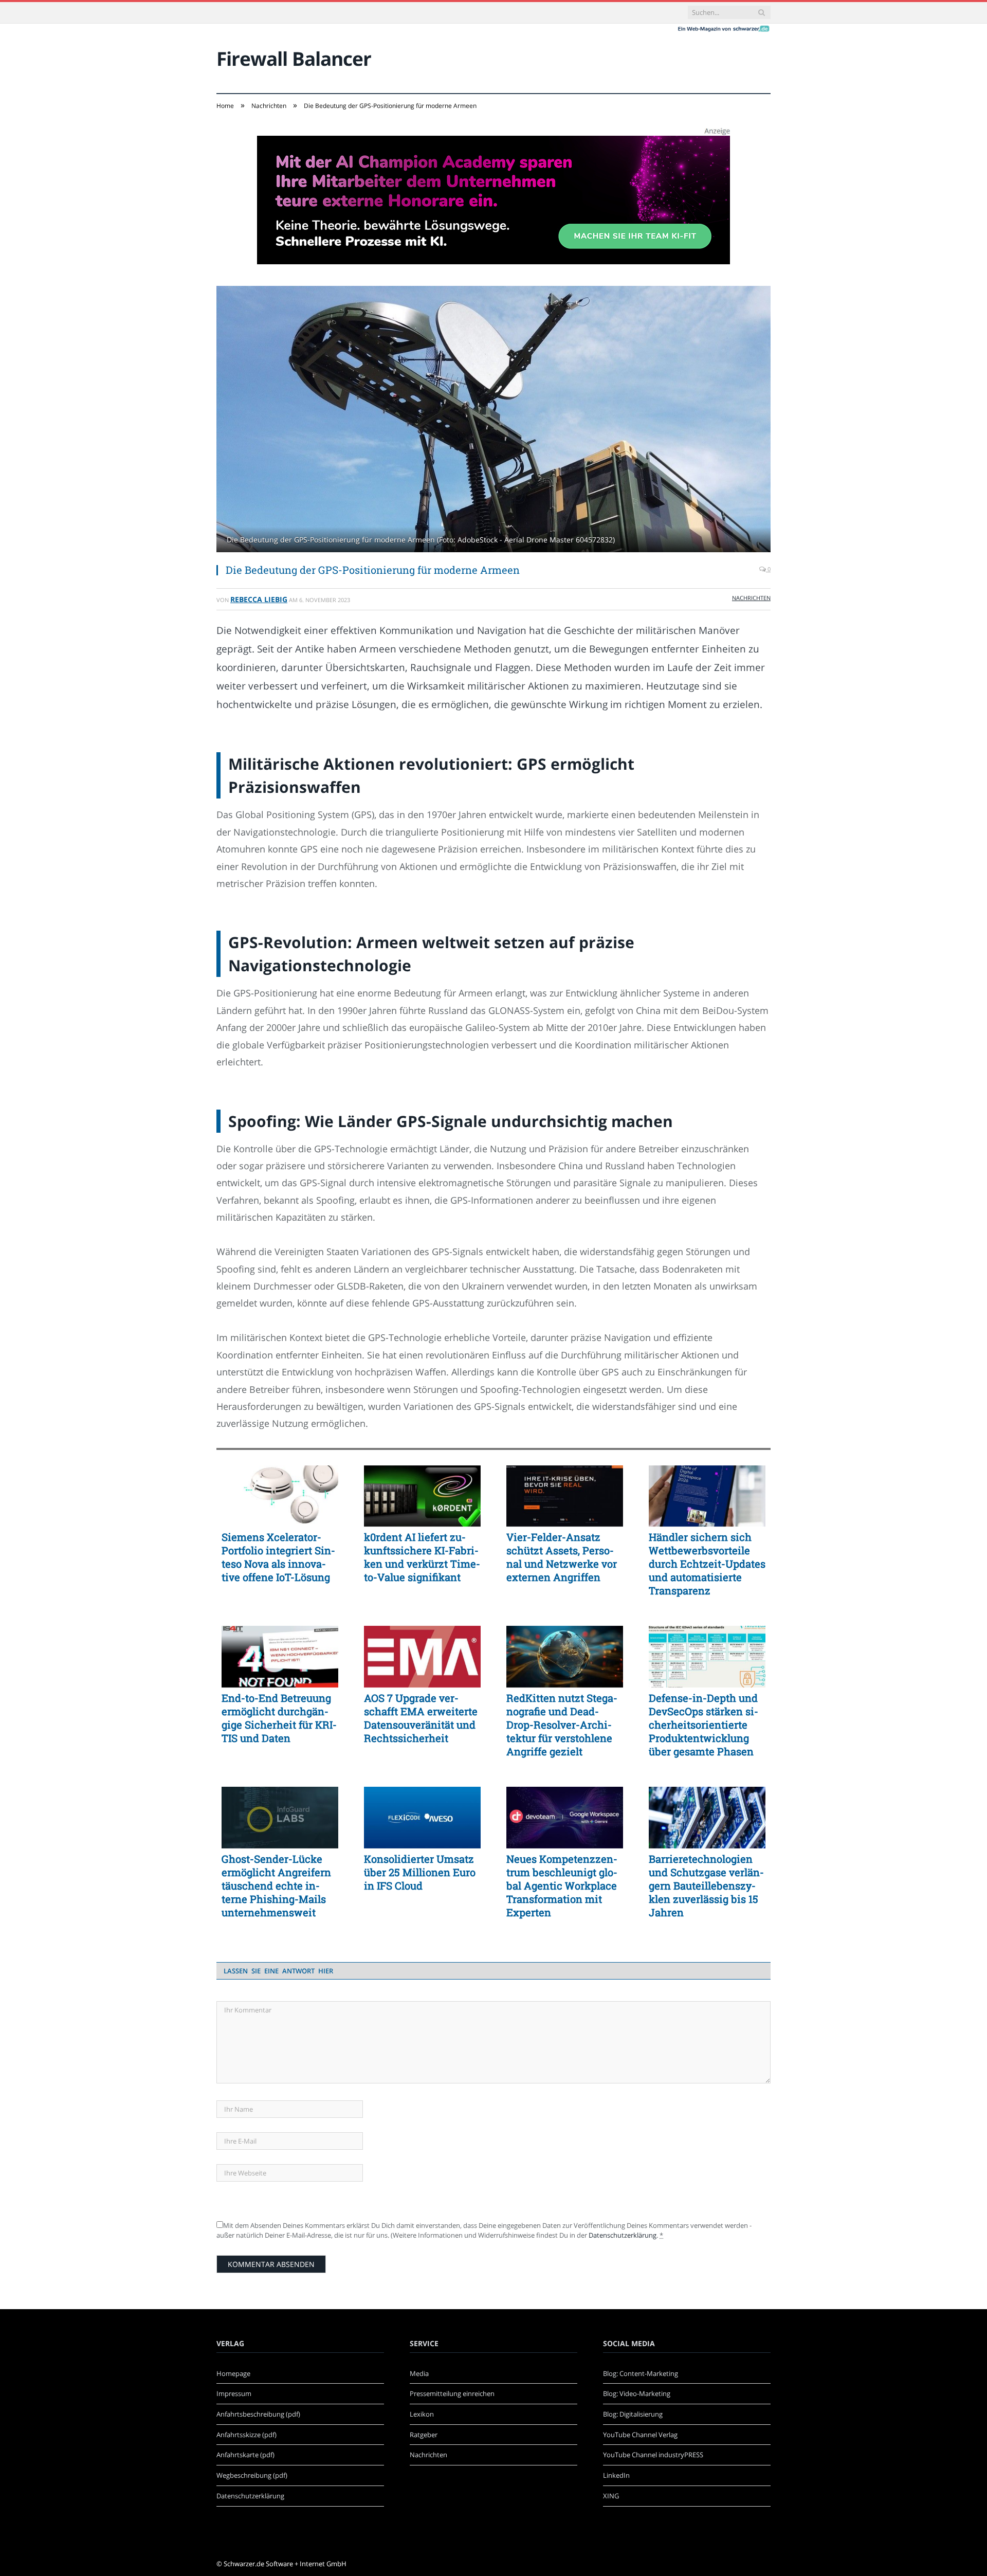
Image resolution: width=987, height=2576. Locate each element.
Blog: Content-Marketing (641, 2373)
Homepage (233, 2373)
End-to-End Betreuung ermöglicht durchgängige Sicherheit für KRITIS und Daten (279, 1718)
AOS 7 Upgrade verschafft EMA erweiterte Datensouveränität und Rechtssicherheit (421, 1718)
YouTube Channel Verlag (640, 2435)
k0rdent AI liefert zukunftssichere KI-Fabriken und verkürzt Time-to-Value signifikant (422, 1557)
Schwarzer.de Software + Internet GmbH (285, 2564)
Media (419, 2373)
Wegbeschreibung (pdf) (252, 2475)
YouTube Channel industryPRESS (653, 2455)
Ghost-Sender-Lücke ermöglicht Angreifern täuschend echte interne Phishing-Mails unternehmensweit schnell (276, 1885)
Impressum (234, 2393)
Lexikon (422, 2414)
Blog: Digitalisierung (633, 2414)
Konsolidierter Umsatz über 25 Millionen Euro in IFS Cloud (420, 1872)
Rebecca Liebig (259, 599)
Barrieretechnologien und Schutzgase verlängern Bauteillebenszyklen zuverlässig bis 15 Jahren (706, 1885)
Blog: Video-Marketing (637, 2393)
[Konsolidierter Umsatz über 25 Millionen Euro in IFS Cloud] (422, 1818)
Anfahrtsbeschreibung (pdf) (258, 2414)
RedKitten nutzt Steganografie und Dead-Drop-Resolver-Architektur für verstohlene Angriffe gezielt (562, 1725)
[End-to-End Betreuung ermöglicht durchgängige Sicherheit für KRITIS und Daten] (280, 1657)
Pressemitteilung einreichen (452, 2393)
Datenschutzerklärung (623, 2235)
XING (611, 2496)
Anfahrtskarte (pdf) (245, 2455)
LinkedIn (616, 2475)
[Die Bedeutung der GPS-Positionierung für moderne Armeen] (493, 420)
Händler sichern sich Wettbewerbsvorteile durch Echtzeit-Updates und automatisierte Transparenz (707, 1564)
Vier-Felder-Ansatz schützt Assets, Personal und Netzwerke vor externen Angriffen (562, 1557)
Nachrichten (751, 598)
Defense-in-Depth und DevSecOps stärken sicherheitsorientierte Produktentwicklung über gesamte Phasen (703, 1725)
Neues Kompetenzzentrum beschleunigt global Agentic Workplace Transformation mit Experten (562, 1885)
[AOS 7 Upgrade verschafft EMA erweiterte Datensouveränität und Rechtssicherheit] (422, 1657)
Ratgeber (424, 2435)
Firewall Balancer (294, 58)
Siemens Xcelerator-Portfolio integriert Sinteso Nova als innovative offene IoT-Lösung (278, 1557)
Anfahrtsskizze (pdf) (246, 2435)
